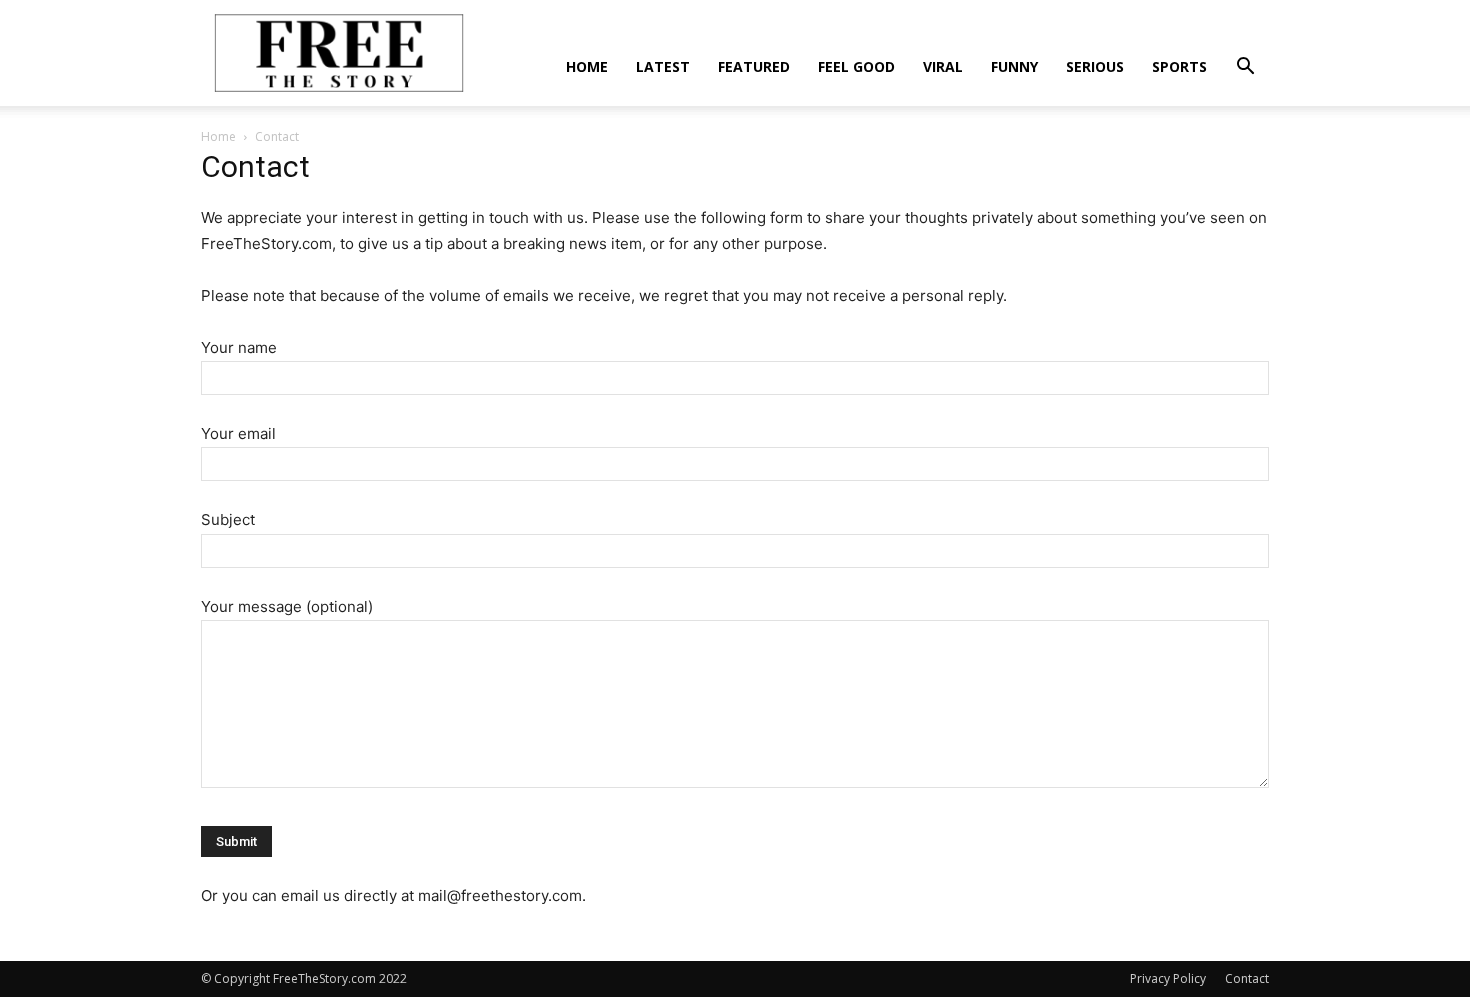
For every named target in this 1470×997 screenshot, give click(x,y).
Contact (1247, 978)
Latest (663, 66)
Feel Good (856, 66)
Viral (943, 66)
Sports (1179, 66)
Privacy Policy (1168, 978)
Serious (1095, 66)
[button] (1245, 68)
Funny (1014, 66)
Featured (754, 66)
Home (587, 66)
